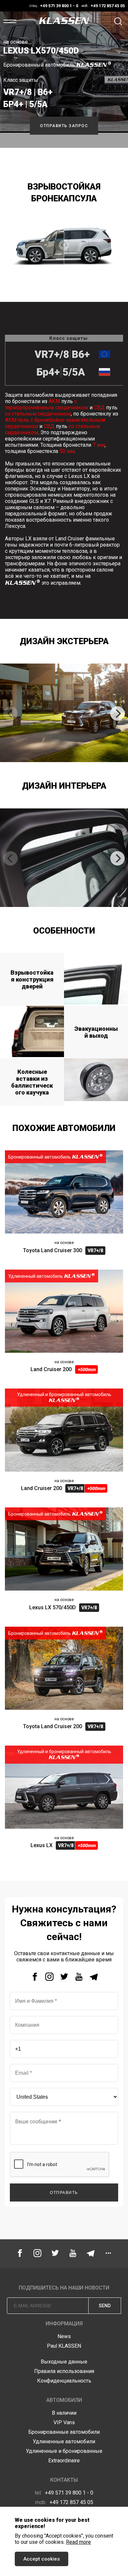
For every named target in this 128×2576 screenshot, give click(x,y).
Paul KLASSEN (64, 2346)
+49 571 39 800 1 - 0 (64, 2493)
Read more (78, 2542)
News (64, 2336)
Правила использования (64, 2371)
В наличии (64, 2413)
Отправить (64, 2193)
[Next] (117, 713)
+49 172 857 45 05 (64, 2502)
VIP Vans (64, 2422)
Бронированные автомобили (64, 2432)
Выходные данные (64, 2362)
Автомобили (64, 2400)
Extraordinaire (64, 2461)
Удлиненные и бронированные (64, 2451)
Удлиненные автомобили (64, 2441)
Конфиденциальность (64, 2381)
